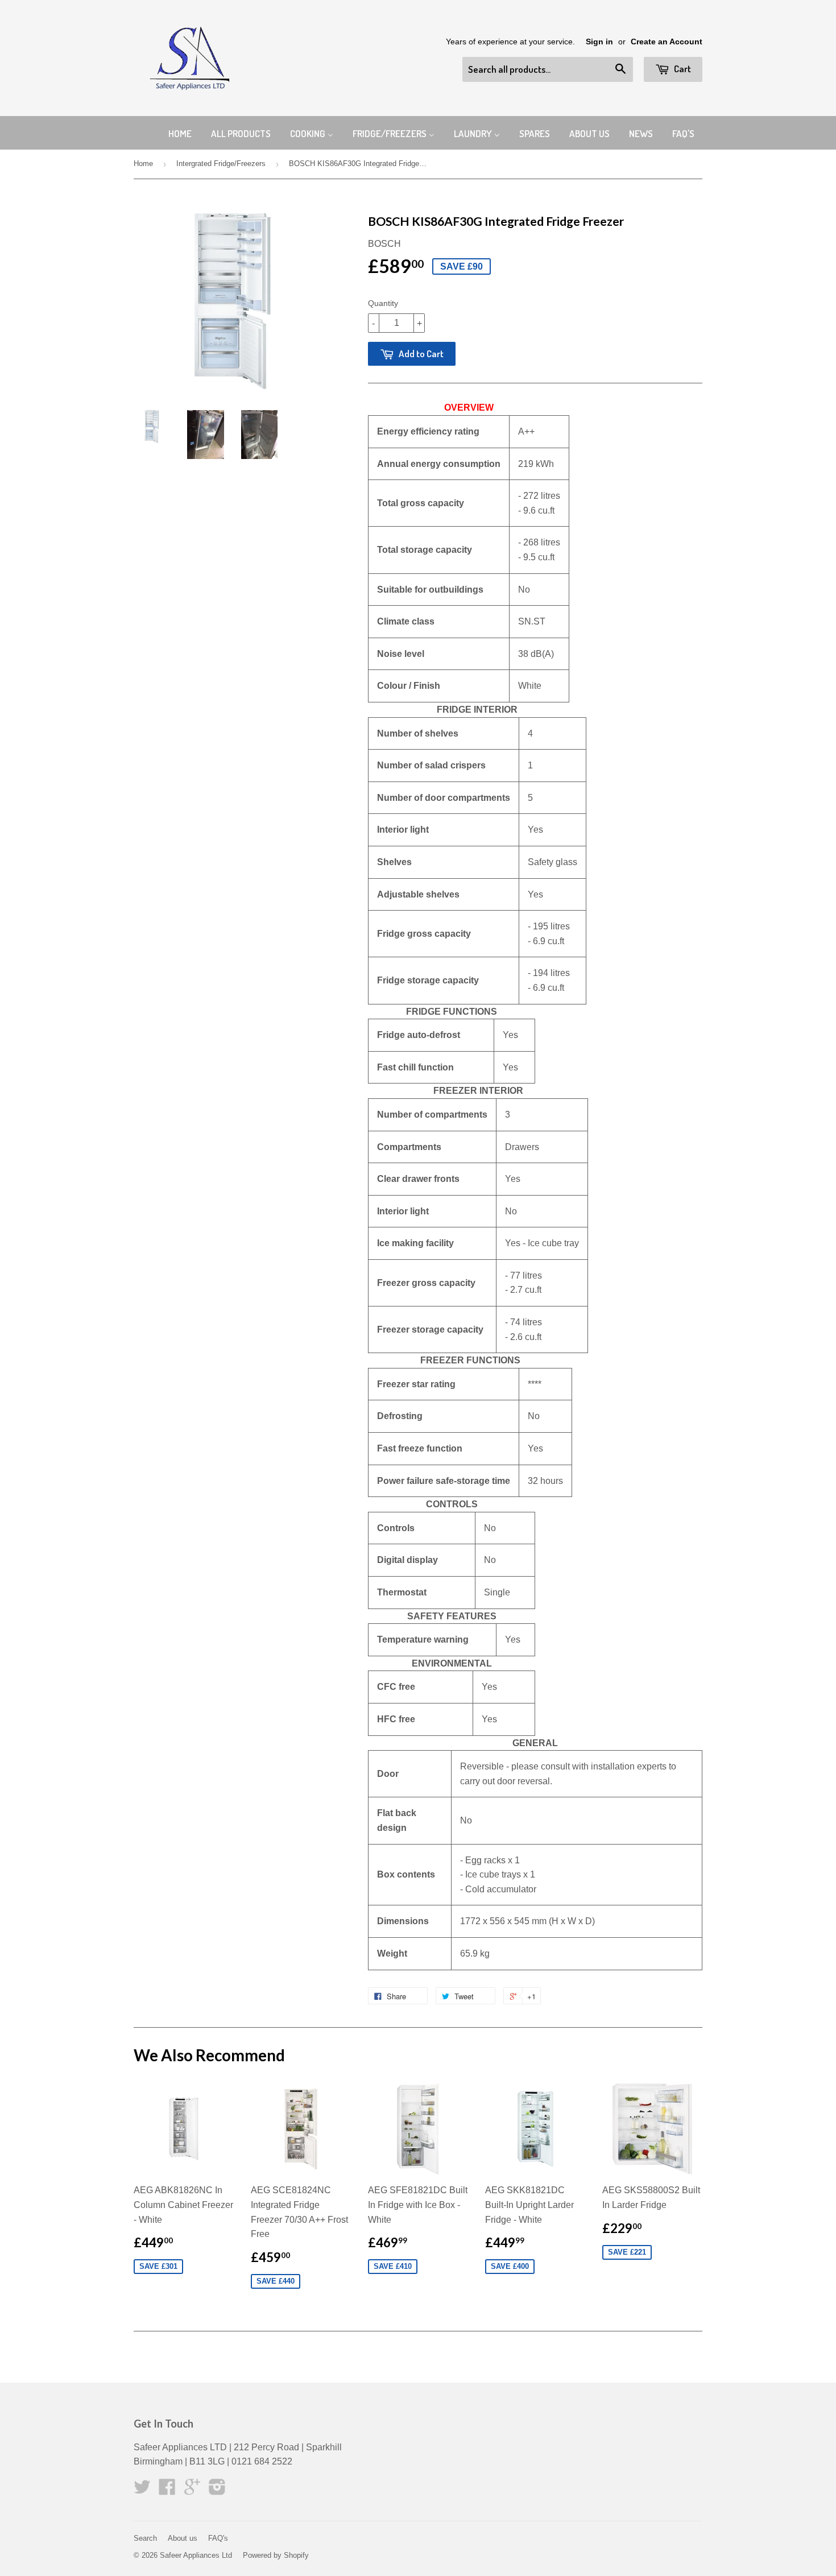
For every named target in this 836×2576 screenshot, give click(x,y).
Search (145, 2538)
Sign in (599, 42)
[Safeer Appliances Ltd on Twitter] (142, 2490)
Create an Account (667, 42)
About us (183, 2538)
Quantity (383, 303)
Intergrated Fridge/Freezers (221, 164)
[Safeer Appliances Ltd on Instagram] (217, 2490)
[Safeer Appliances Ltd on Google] (192, 2490)
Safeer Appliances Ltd (196, 2555)
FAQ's (218, 2538)
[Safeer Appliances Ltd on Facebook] (167, 2490)
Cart (682, 69)
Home (143, 164)
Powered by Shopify (276, 2555)
